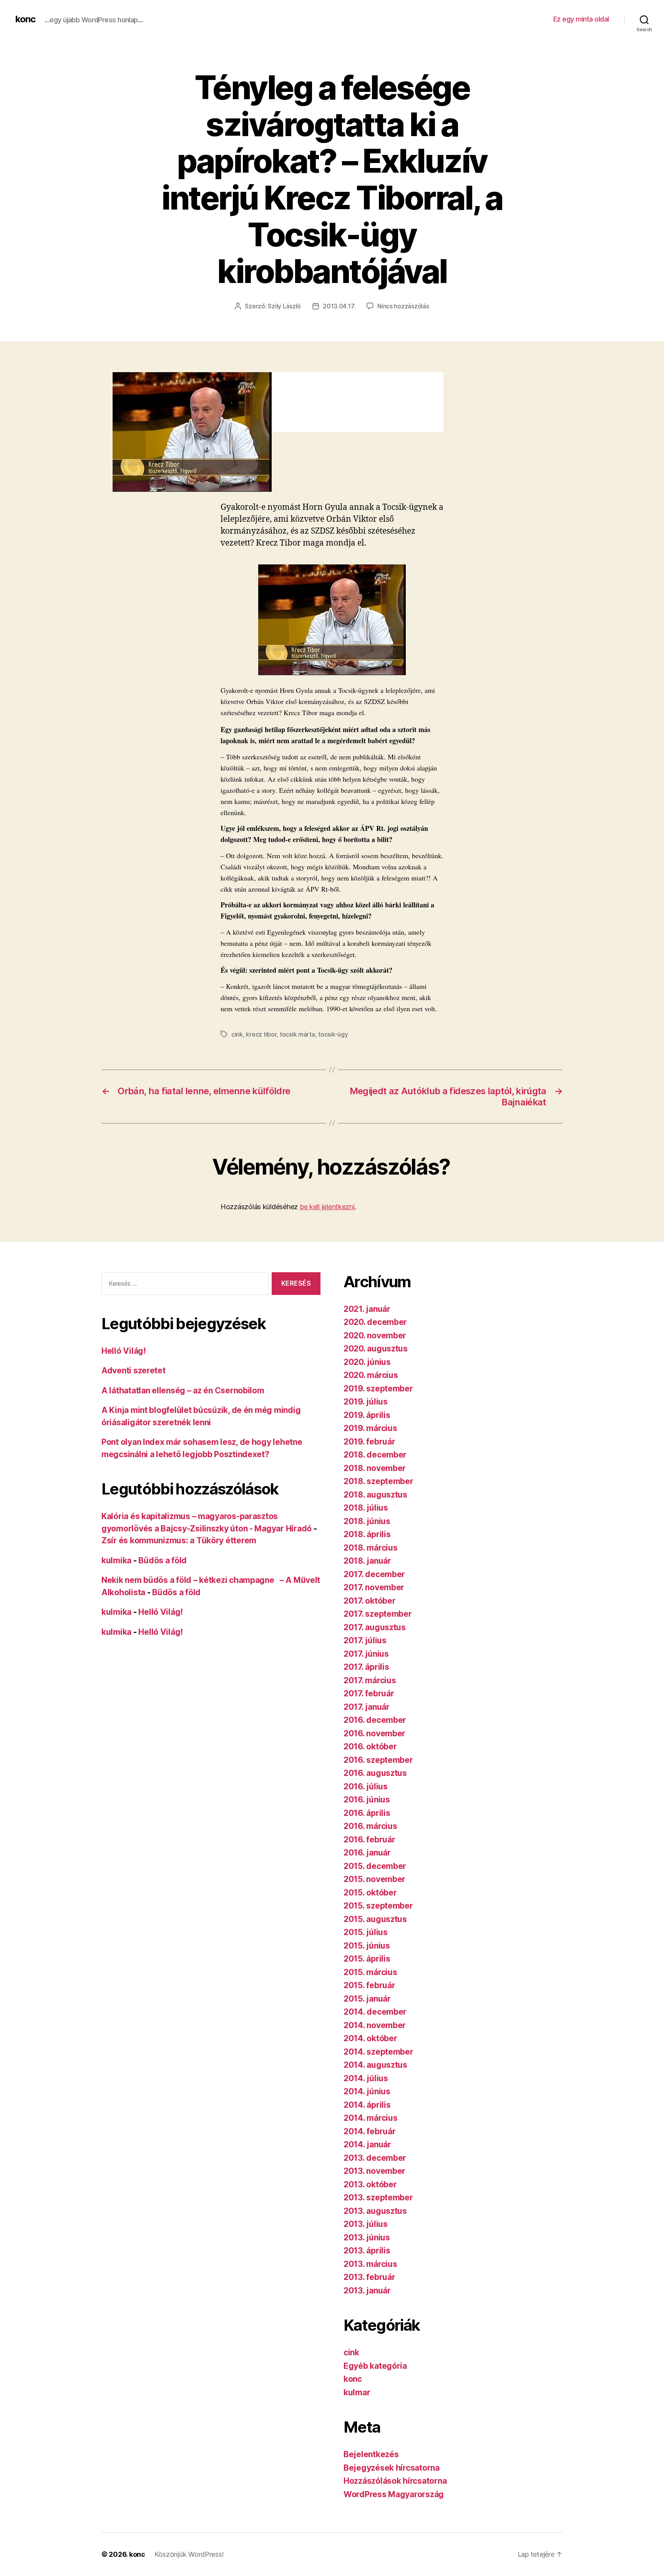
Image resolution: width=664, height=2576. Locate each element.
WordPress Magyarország (394, 2494)
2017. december (374, 1574)
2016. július (366, 1786)
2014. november (375, 2025)
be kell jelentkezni (327, 1207)
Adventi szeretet (134, 1370)
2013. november (374, 2171)
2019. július (366, 1402)
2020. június (367, 1362)
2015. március (370, 1972)
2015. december (375, 1866)
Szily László (284, 306)
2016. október (370, 1746)
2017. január (367, 1707)
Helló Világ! (124, 1351)
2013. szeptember (378, 2197)
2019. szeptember (378, 1389)
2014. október (370, 2038)
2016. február (369, 1840)
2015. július (366, 1932)
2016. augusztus (375, 1773)
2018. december (375, 1455)
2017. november (374, 1587)
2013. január (367, 2291)
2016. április (367, 1813)
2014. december (375, 2012)
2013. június (367, 2237)
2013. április (367, 2251)
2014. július (366, 2078)
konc (25, 19)
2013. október (370, 2184)
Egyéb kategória (375, 2366)
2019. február (369, 1442)
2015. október (370, 1893)
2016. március (370, 1826)
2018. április (367, 1534)
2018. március (371, 1548)
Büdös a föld (163, 1560)
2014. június (367, 2091)
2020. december (375, 1322)
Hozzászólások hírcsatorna (395, 2481)
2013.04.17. (339, 306)
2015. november (374, 1879)
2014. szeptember (378, 2052)
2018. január (367, 1561)
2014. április (367, 2105)
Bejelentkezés (371, 2454)
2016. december (375, 1720)
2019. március (370, 1428)
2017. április (366, 1667)
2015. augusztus (375, 1919)
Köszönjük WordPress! (189, 2554)
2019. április (367, 1415)
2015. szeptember (378, 1906)
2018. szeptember (378, 1481)
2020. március (371, 1375)
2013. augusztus (375, 2211)
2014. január (367, 2144)
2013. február (369, 2277)
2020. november (375, 1335)
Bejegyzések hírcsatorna (392, 2468)
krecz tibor (261, 1034)
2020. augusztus (376, 1349)
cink (237, 1034)
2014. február (370, 2131)
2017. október (370, 1601)
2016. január (367, 1853)
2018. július (366, 1508)
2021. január (367, 1309)
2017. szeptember (378, 1614)
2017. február (369, 1693)
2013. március (370, 2264)
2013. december (375, 2158)
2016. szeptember (378, 1760)
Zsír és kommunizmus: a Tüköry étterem (179, 1540)
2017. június (366, 1654)
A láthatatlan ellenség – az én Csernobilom (183, 1390)
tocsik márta (297, 1034)
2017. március (370, 1680)
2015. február (369, 1985)
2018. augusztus (375, 1495)
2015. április (367, 1959)
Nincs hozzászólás (403, 306)
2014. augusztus (375, 2065)
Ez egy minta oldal (581, 19)
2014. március (371, 2118)
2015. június (367, 1946)
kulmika (116, 1560)
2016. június (367, 1800)
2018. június (367, 1521)
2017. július (365, 1640)
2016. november (374, 1733)
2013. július (366, 2224)
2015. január (367, 1999)
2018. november (375, 1468)
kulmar (357, 2392)
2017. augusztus (375, 1627)
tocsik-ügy (333, 1034)
